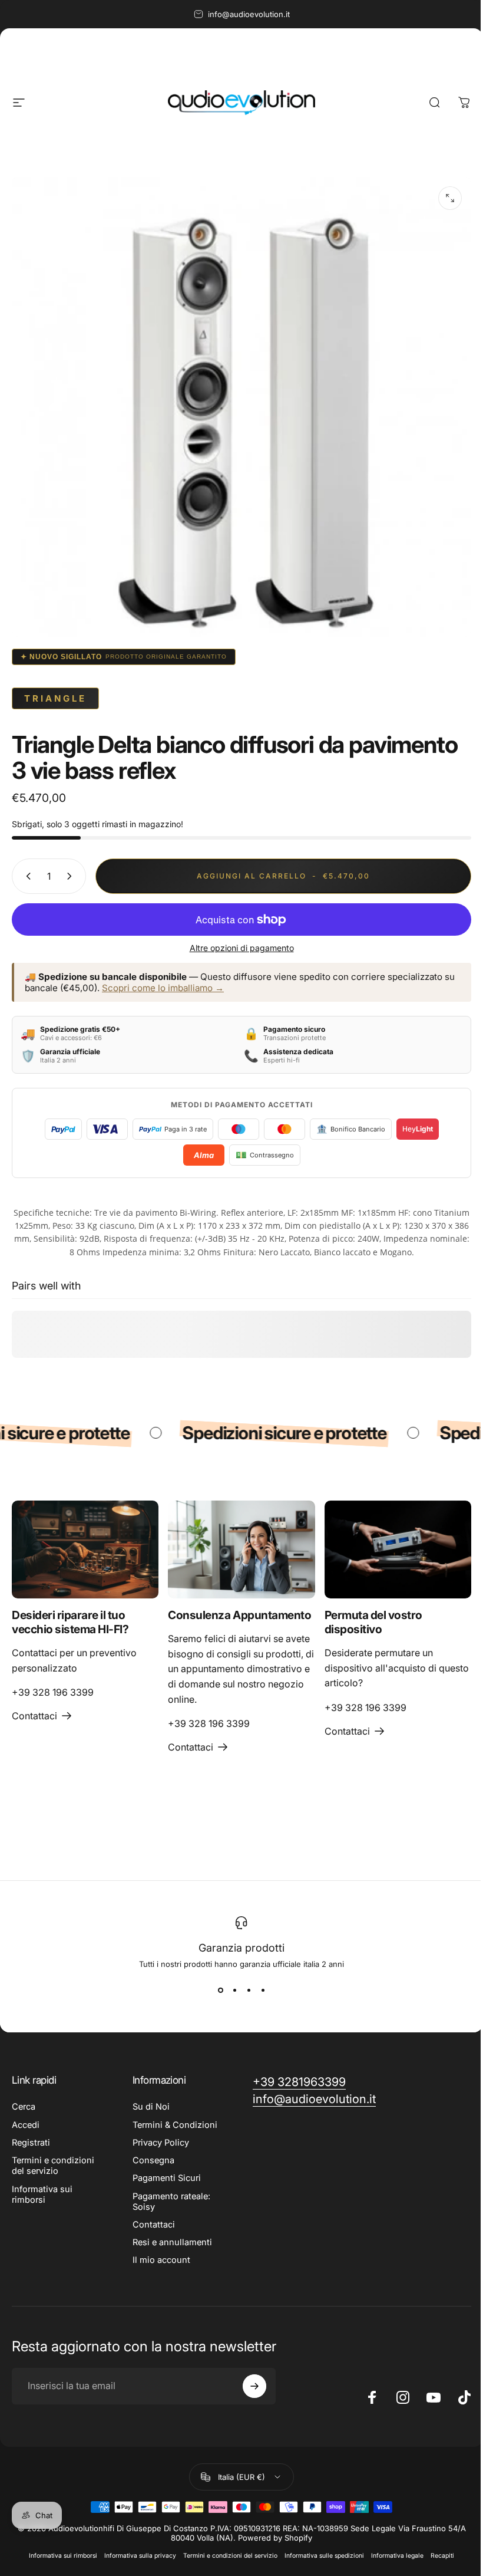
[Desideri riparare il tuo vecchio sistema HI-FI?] (85, 1549)
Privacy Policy (161, 2143)
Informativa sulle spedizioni (324, 2556)
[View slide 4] (263, 1990)
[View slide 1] (220, 1990)
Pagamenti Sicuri (167, 2178)
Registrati (31, 2143)
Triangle (55, 698)
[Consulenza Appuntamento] (241, 1549)
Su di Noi (151, 2107)
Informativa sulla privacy (140, 2556)
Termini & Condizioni (175, 2125)
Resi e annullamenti (172, 2242)
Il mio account (161, 2260)
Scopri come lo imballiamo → (163, 988)
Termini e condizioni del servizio (53, 2166)
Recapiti (442, 2556)
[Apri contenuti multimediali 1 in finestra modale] (450, 198)
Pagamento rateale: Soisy (171, 2202)
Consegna (153, 2160)
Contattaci (154, 2225)
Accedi (26, 2125)
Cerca (24, 2107)
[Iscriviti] (254, 2386)
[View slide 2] (234, 1990)
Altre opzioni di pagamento (242, 948)
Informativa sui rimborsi (42, 2195)
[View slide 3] (249, 1990)
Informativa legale (397, 2556)
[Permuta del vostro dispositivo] (398, 1549)
